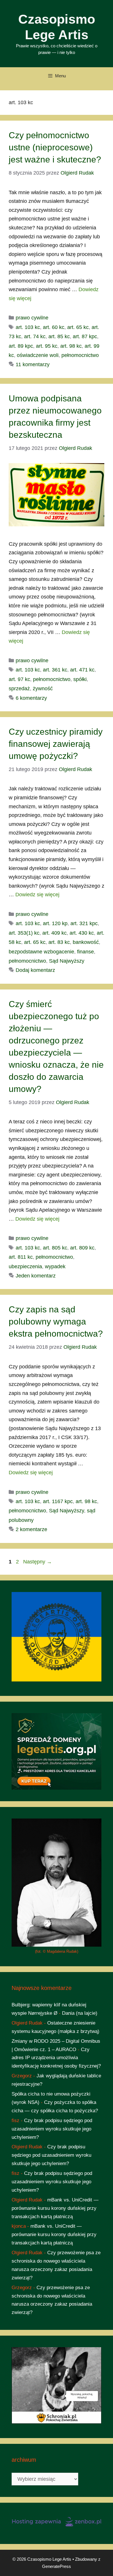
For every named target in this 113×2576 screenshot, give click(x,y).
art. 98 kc (71, 346)
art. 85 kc (59, 336)
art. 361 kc (55, 670)
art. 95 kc (47, 346)
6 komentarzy (31, 698)
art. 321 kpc (84, 923)
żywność (43, 689)
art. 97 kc (19, 679)
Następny (38, 1562)
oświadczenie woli (38, 355)
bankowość (86, 942)
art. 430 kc (82, 933)
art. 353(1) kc (24, 933)
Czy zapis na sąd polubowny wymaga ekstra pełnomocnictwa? (56, 1321)
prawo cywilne (32, 318)
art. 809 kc (82, 1248)
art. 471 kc (82, 670)
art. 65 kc (78, 327)
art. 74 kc (35, 336)
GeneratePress (57, 2566)
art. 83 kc (59, 942)
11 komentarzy (33, 364)
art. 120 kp (55, 923)
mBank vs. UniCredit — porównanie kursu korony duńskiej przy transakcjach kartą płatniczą (55, 2208)
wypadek (55, 1267)
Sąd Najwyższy (67, 961)
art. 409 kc (54, 933)
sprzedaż (19, 689)
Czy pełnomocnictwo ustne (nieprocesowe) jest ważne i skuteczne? (55, 147)
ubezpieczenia (25, 1267)
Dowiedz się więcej (37, 895)
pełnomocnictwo (80, 355)
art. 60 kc (54, 327)
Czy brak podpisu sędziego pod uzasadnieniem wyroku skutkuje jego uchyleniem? (52, 2129)
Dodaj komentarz (35, 970)
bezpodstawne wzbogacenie (41, 952)
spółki (80, 679)
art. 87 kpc (85, 336)
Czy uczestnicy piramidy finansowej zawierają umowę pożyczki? (56, 744)
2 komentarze (31, 1529)
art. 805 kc (55, 1248)
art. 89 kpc (21, 346)
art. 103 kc (28, 327)
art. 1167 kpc (58, 1501)
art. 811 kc (21, 1257)
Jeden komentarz (36, 1276)
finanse (85, 952)
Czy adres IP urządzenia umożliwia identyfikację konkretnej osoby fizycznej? (56, 2058)
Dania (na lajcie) (80, 2013)
